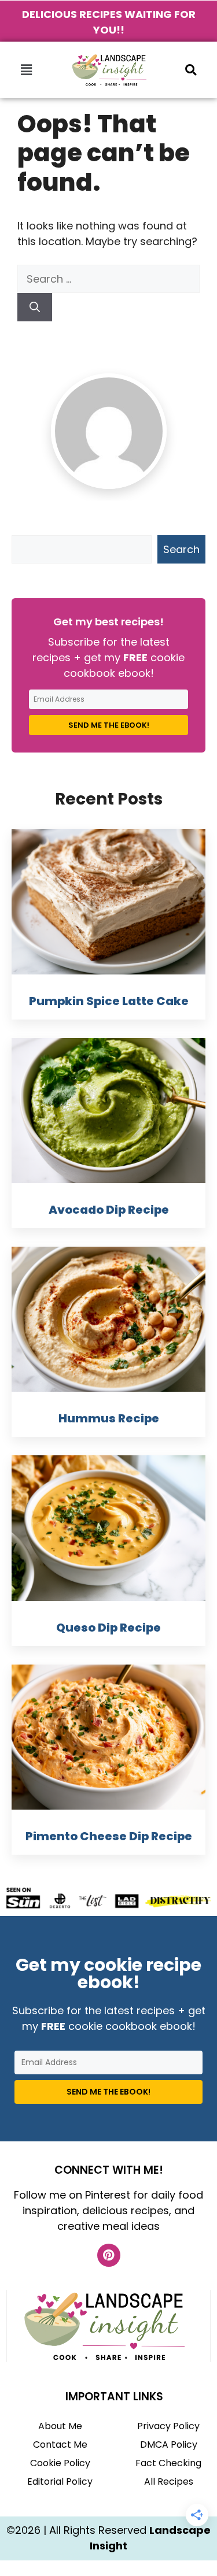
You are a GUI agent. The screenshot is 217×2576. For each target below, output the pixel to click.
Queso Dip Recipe (108, 1628)
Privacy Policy (168, 2426)
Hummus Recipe (109, 1418)
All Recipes (169, 2482)
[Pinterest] (109, 2255)
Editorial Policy (60, 2482)
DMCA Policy (169, 2445)
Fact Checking (168, 2463)
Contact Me (60, 2445)
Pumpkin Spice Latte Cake (109, 1001)
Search (181, 549)
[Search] (35, 307)
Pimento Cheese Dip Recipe (109, 1836)
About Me (60, 2426)
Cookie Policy (60, 2463)
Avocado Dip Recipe (109, 1210)
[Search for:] (108, 279)
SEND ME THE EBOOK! (109, 725)
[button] (26, 70)
